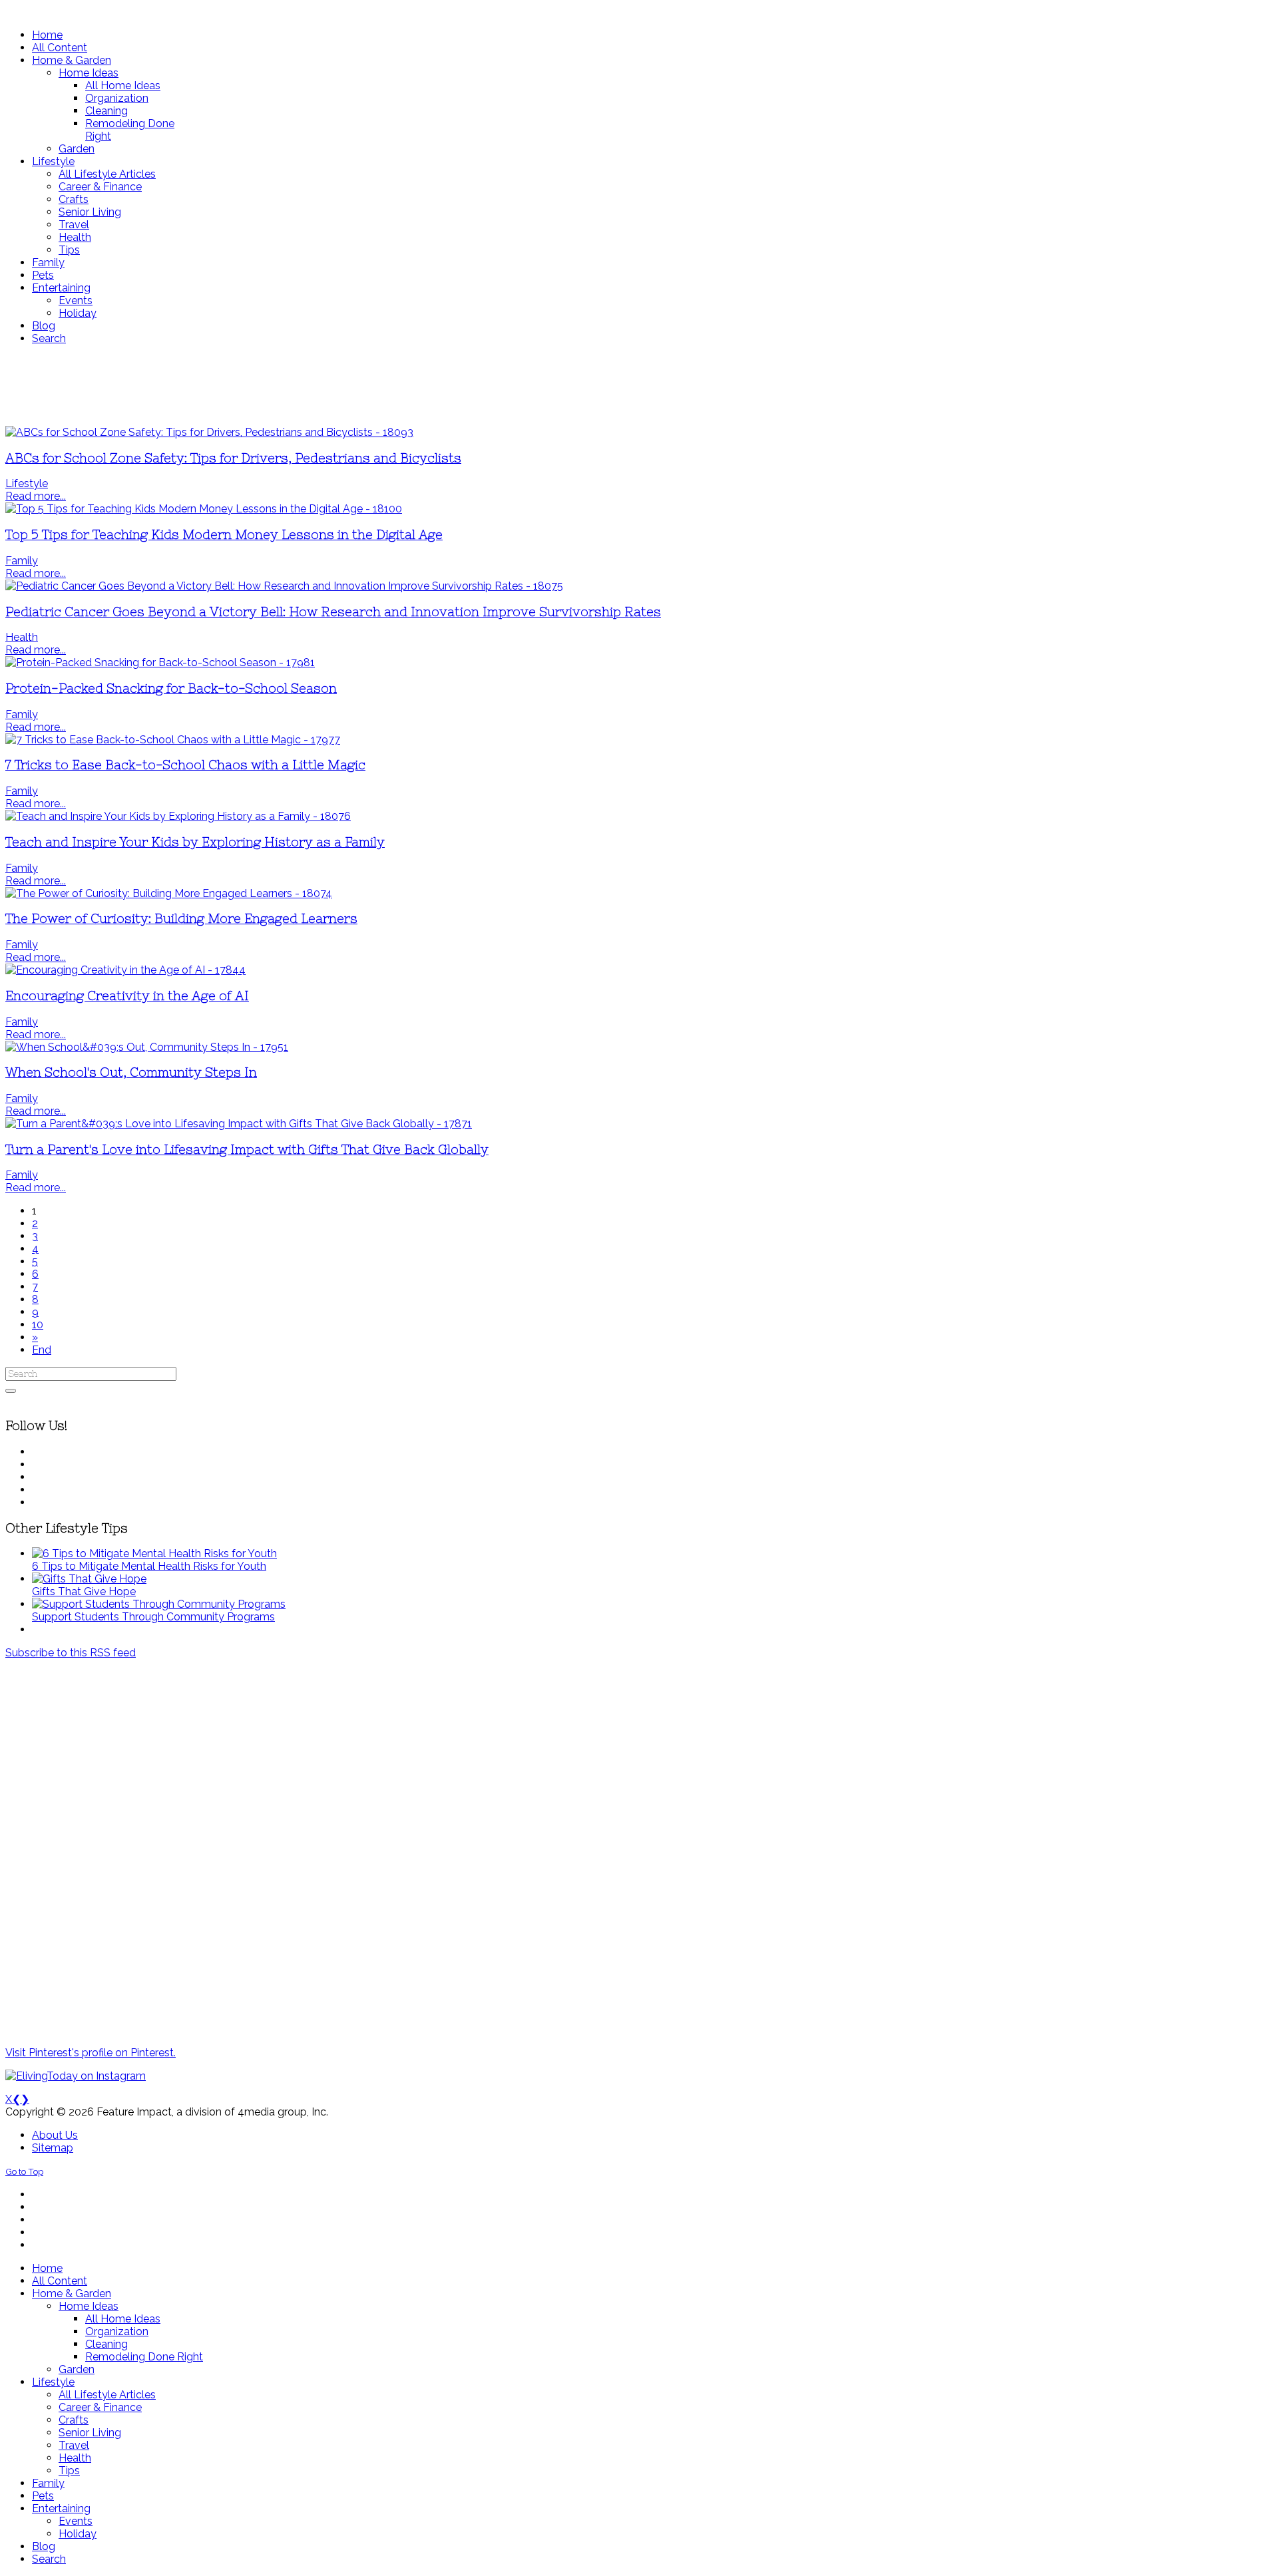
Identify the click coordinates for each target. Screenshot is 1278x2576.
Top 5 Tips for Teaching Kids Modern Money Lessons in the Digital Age (224, 535)
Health (22, 637)
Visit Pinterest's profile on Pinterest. (91, 2053)
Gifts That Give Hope (84, 1591)
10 (38, 1325)
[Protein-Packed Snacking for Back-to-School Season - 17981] (160, 662)
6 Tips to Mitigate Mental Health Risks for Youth (149, 1566)
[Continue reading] (154, 1554)
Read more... (36, 496)
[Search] (11, 1391)
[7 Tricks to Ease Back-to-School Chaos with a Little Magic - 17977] (173, 740)
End (42, 1350)
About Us (55, 2135)
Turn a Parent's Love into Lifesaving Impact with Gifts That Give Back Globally (247, 1150)
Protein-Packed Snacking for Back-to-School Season (171, 688)
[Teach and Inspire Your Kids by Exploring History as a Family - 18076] (178, 816)
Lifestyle (27, 483)
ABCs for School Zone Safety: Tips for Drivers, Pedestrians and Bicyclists (233, 458)
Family (22, 561)
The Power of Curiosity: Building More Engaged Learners (181, 919)
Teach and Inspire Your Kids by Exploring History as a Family (195, 842)
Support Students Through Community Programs (153, 1617)
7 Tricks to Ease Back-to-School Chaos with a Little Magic (185, 765)
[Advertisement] (395, 385)
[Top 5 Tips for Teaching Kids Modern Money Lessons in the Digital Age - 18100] (204, 509)
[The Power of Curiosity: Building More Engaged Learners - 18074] (169, 893)
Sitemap (53, 2148)
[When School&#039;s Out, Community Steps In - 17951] (147, 1047)
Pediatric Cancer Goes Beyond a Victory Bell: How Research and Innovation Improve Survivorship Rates (333, 612)
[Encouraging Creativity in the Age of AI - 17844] (125, 970)
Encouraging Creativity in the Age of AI (127, 996)
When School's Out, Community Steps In (131, 1072)
